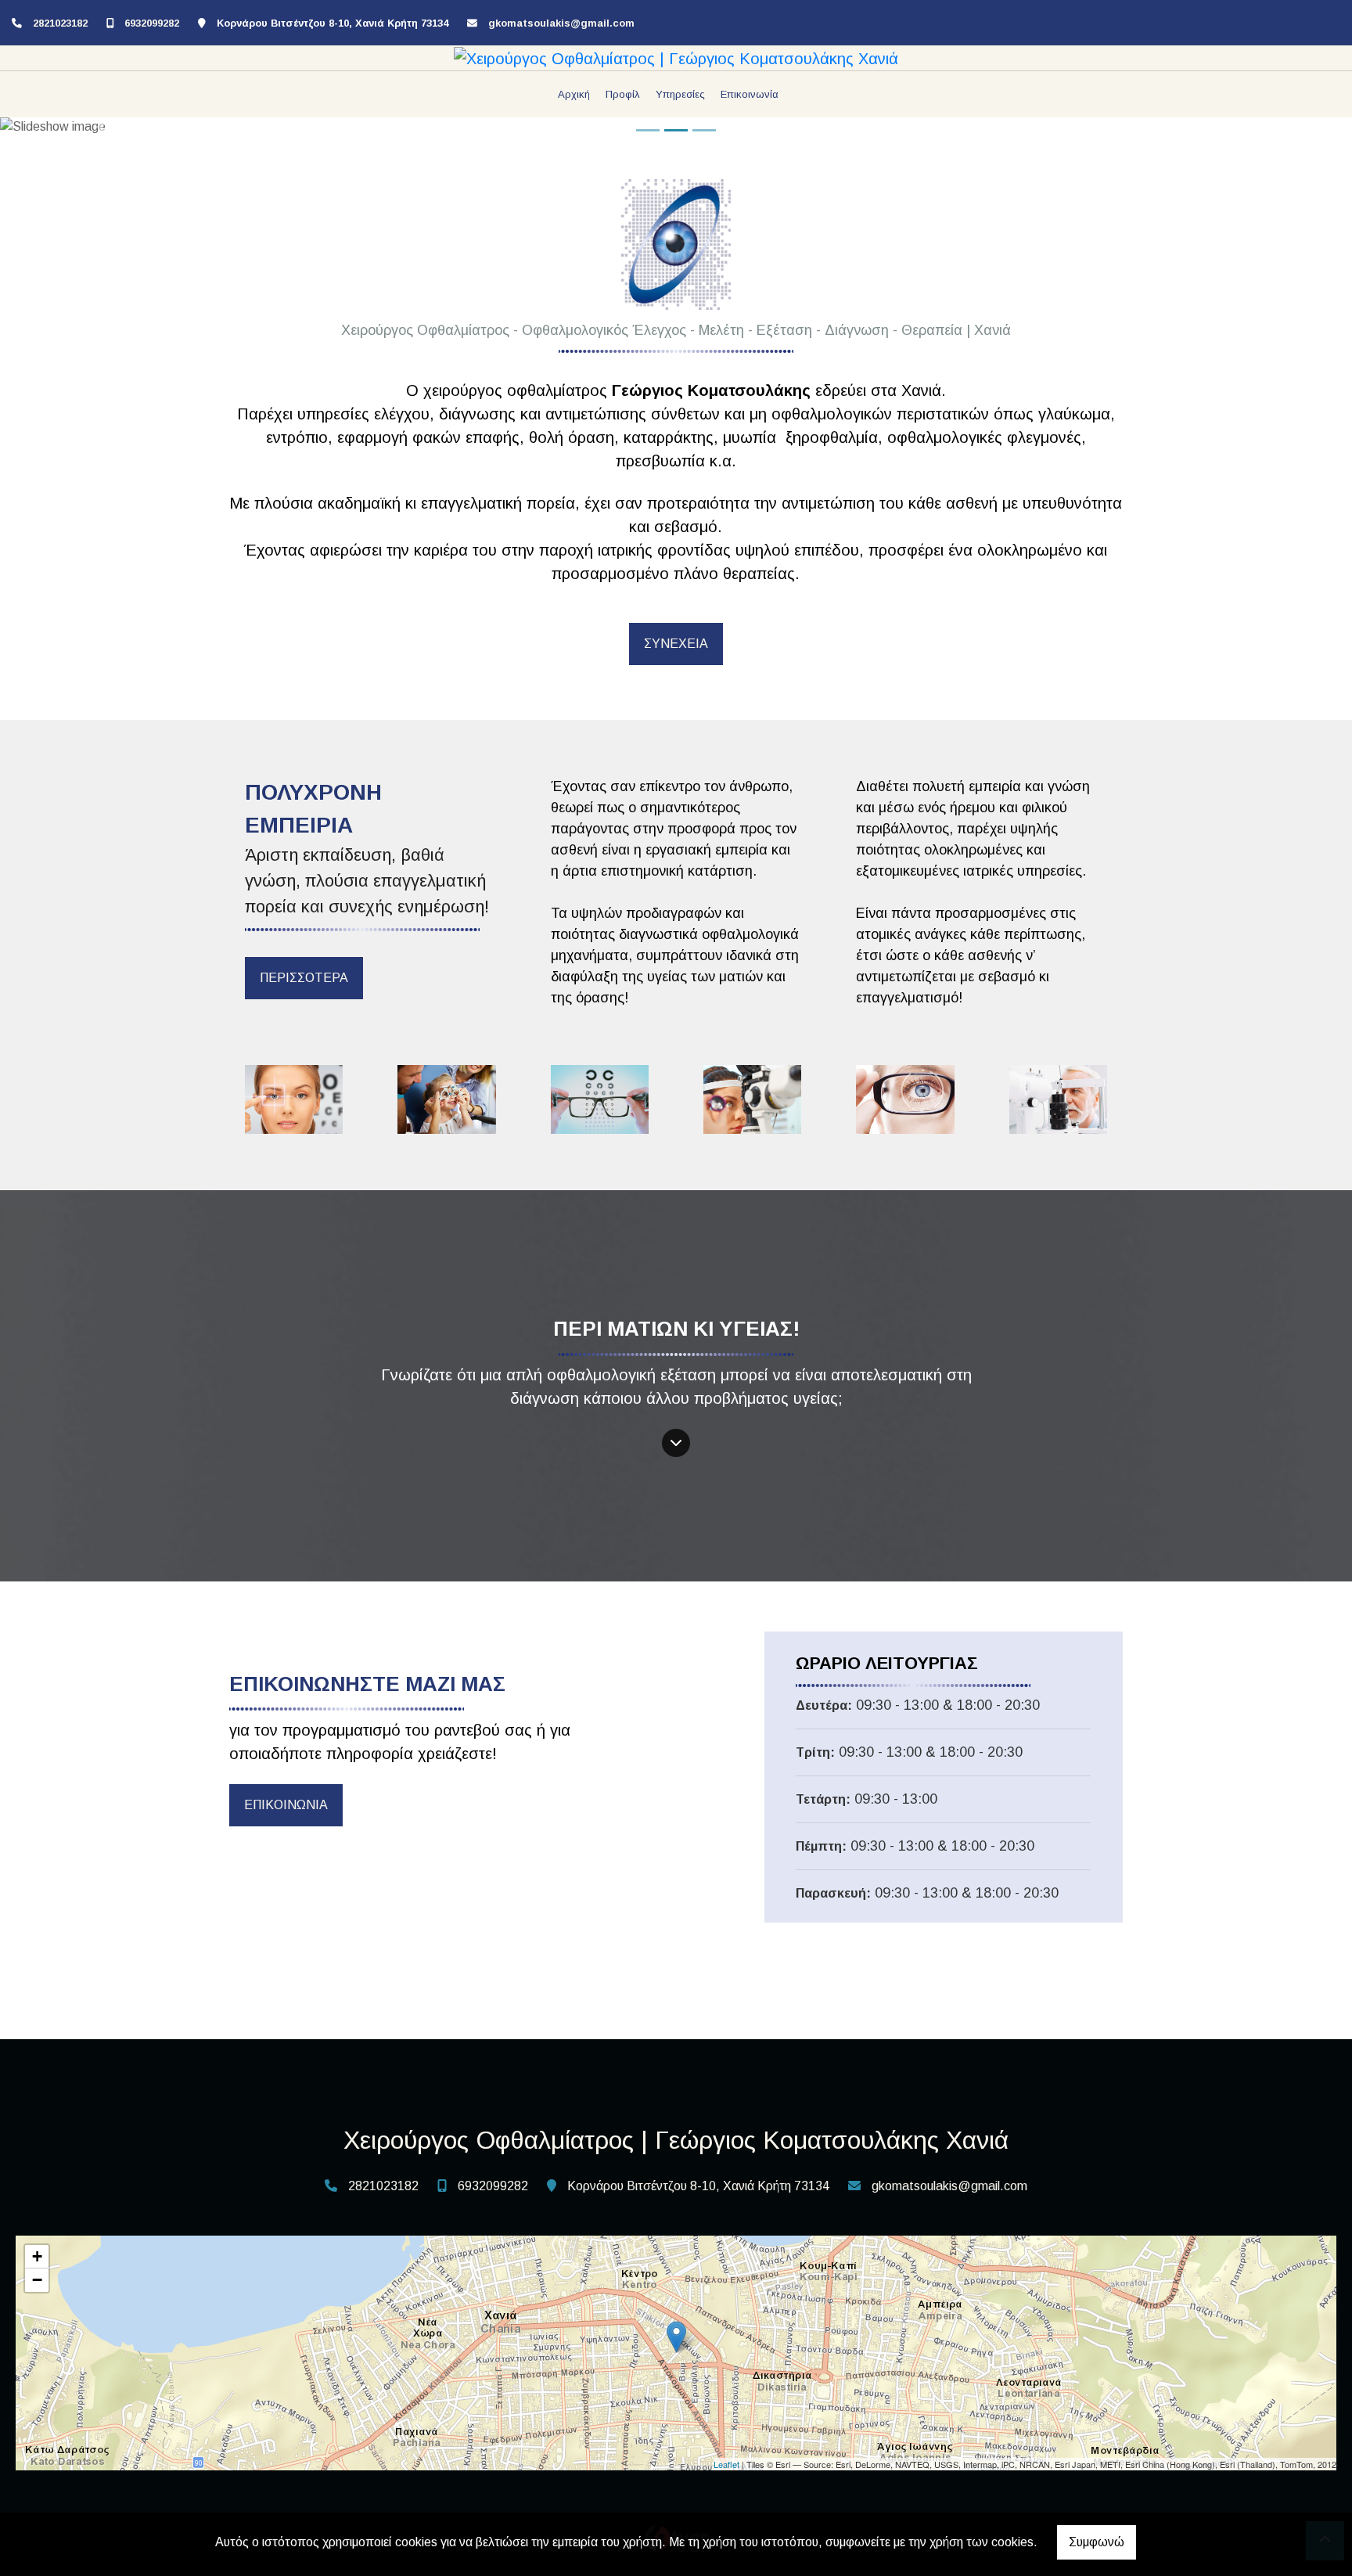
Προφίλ (623, 94)
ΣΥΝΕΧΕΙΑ (676, 644)
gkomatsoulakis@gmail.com (561, 23)
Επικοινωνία (750, 94)
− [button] (37, 2280)
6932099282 (152, 23)
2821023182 (60, 23)
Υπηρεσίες (680, 94)
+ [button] (37, 2256)
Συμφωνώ (1097, 2542)
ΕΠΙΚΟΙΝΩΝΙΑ (286, 1805)
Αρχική (574, 94)
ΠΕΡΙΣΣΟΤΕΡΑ (304, 978)
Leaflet (726, 2464)
